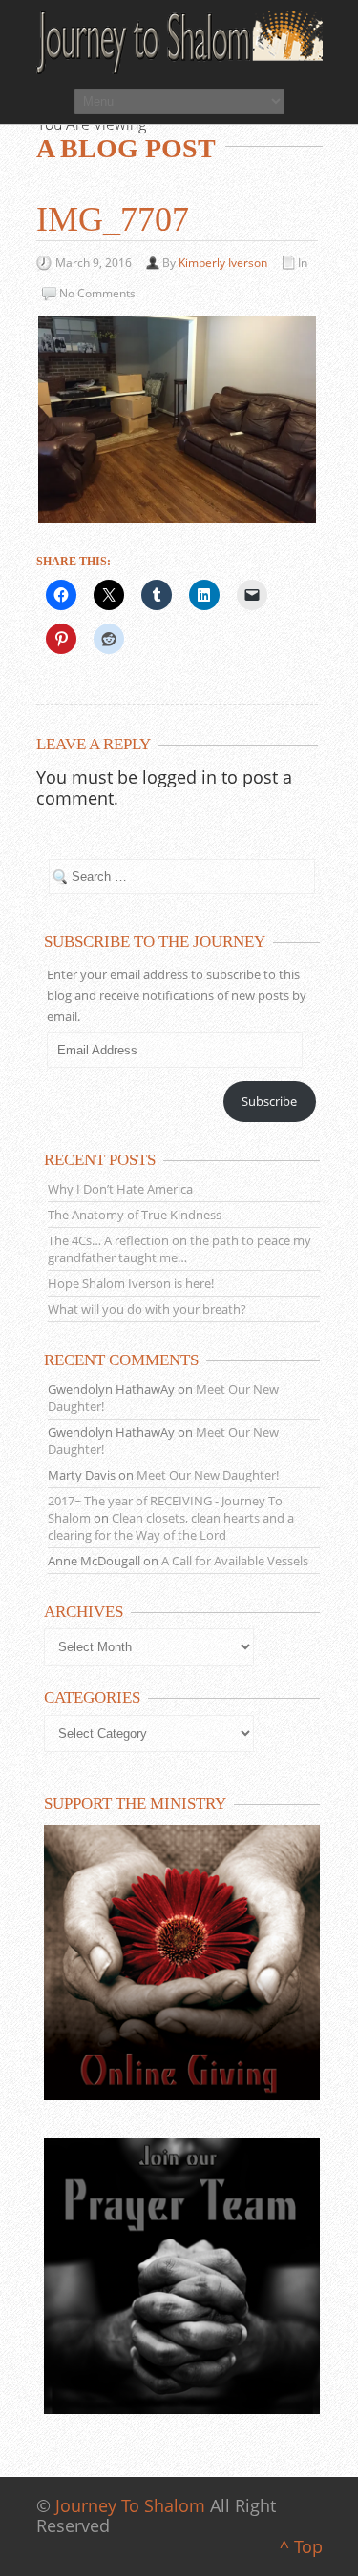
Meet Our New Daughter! (208, 1475)
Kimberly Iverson (223, 263)
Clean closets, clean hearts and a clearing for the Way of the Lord (171, 1526)
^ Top (301, 2546)
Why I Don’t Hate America (120, 1189)
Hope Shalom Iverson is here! (131, 1283)
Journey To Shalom (130, 2505)
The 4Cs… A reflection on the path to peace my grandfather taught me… (179, 1249)
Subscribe (269, 1101)
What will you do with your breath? (147, 1309)
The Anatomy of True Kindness (135, 1215)
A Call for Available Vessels (235, 1561)
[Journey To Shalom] (179, 43)
